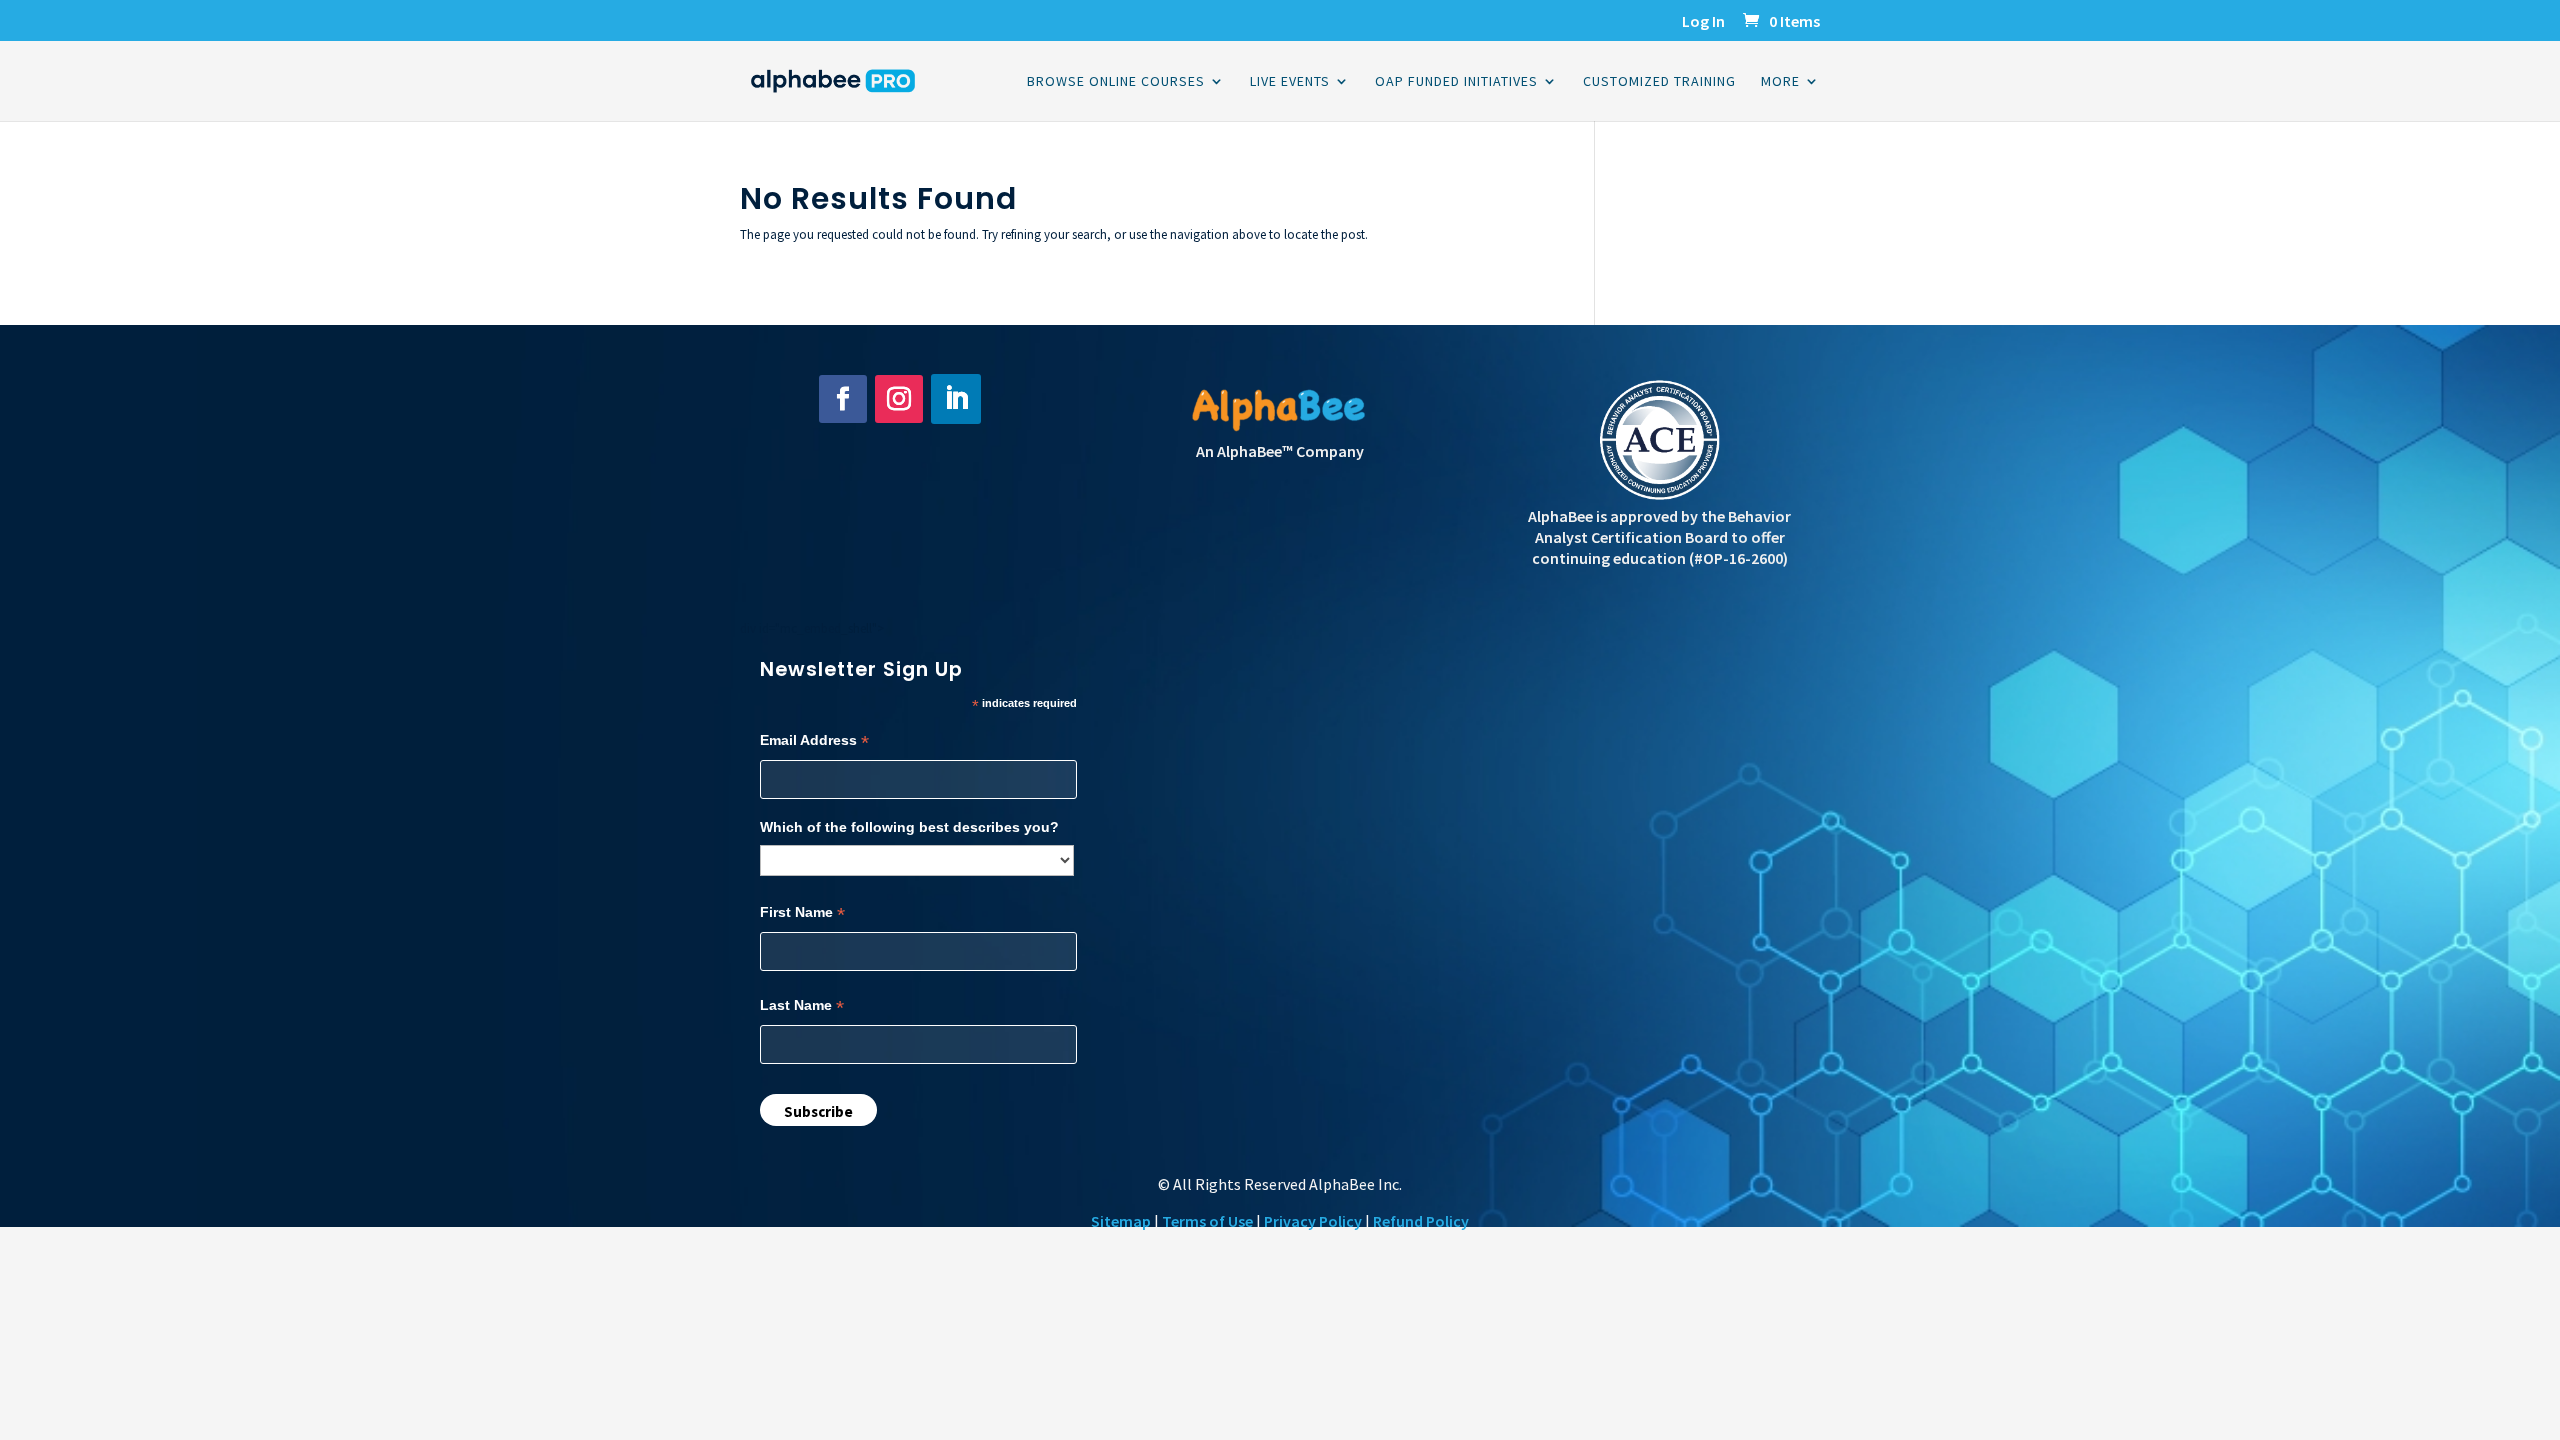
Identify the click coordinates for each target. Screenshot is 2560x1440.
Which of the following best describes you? (909, 827)
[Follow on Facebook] (843, 399)
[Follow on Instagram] (899, 399)
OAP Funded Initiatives (1456, 82)
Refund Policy (1421, 1221)
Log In (1703, 22)
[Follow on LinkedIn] (956, 399)
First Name (802, 912)
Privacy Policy (1313, 1221)
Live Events (1290, 82)
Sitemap (1121, 1221)
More (1780, 82)
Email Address (814, 740)
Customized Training (1659, 82)
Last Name (802, 1005)
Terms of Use (1207, 1221)
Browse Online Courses (1116, 82)
